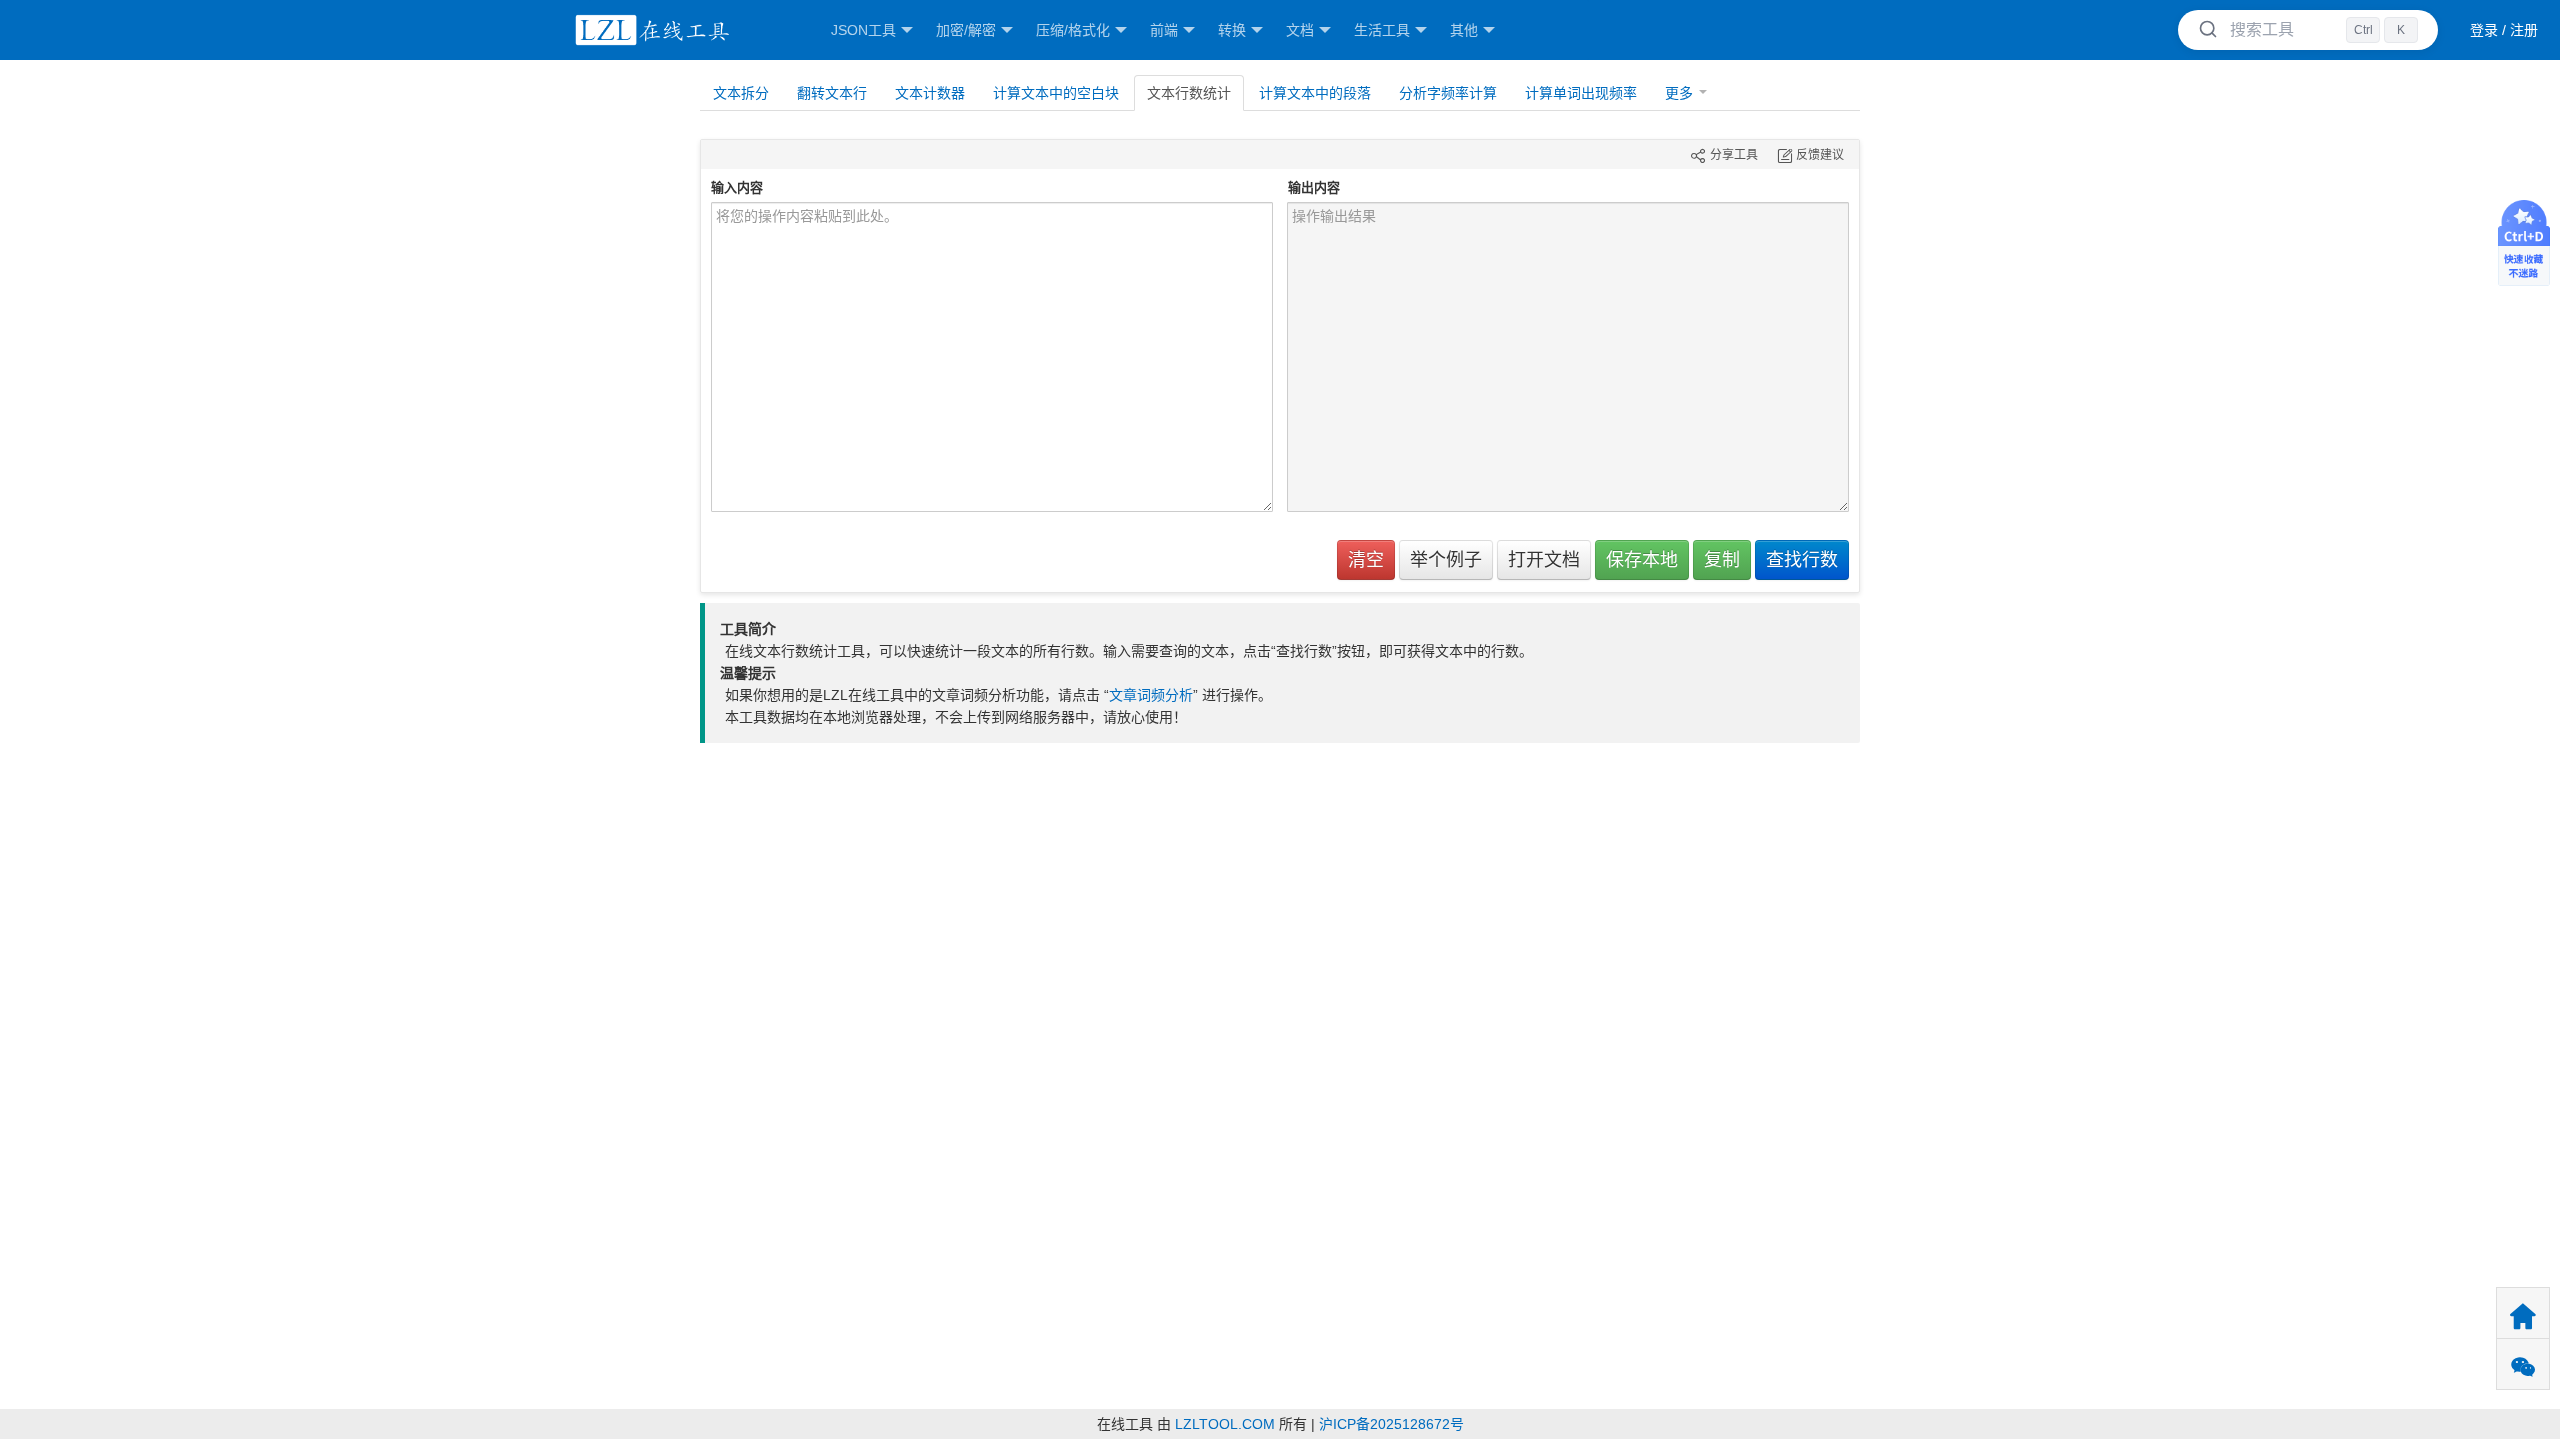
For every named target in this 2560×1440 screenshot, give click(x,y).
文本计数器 (930, 93)
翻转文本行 (832, 93)
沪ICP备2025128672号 (1391, 1424)
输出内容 (1314, 187)
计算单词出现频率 (1581, 93)
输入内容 (737, 187)
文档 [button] (1300, 30)
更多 (1679, 93)
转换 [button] (1232, 30)
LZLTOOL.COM (1225, 1424)
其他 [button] (1464, 30)
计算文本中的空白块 (1056, 93)
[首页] (649, 30)
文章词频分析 (1151, 695)
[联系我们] (2523, 1364)
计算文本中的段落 (1315, 93)
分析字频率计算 (1448, 93)
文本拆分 (741, 93)
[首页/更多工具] (2523, 1313)
